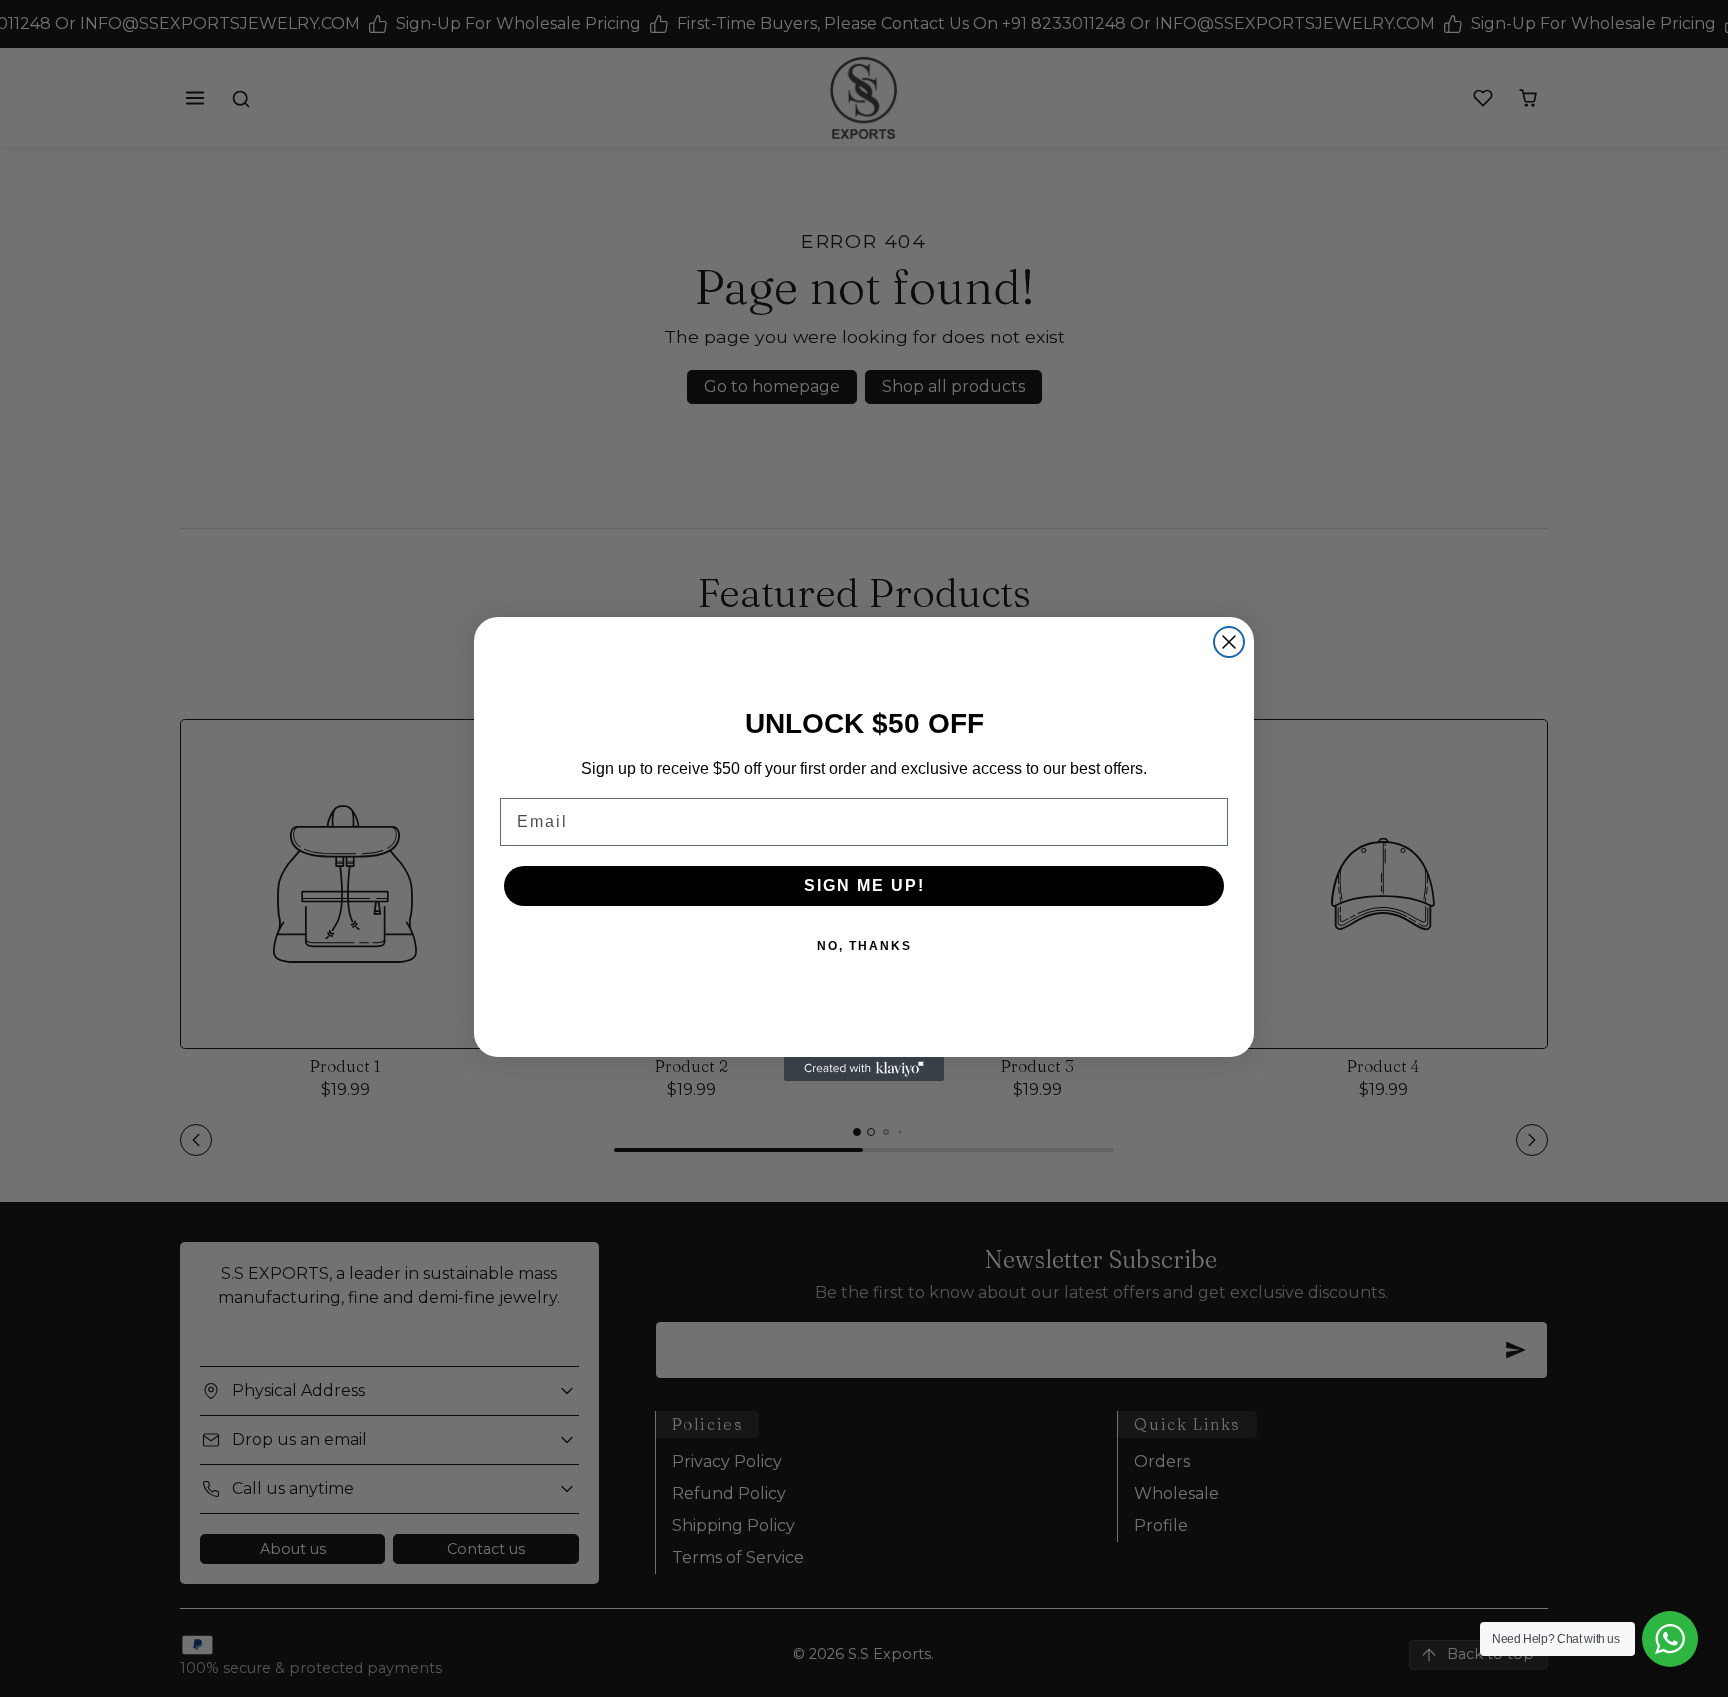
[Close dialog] (1229, 642)
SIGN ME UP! (864, 885)
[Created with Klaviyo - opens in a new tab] (864, 1069)
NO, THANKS (864, 946)
